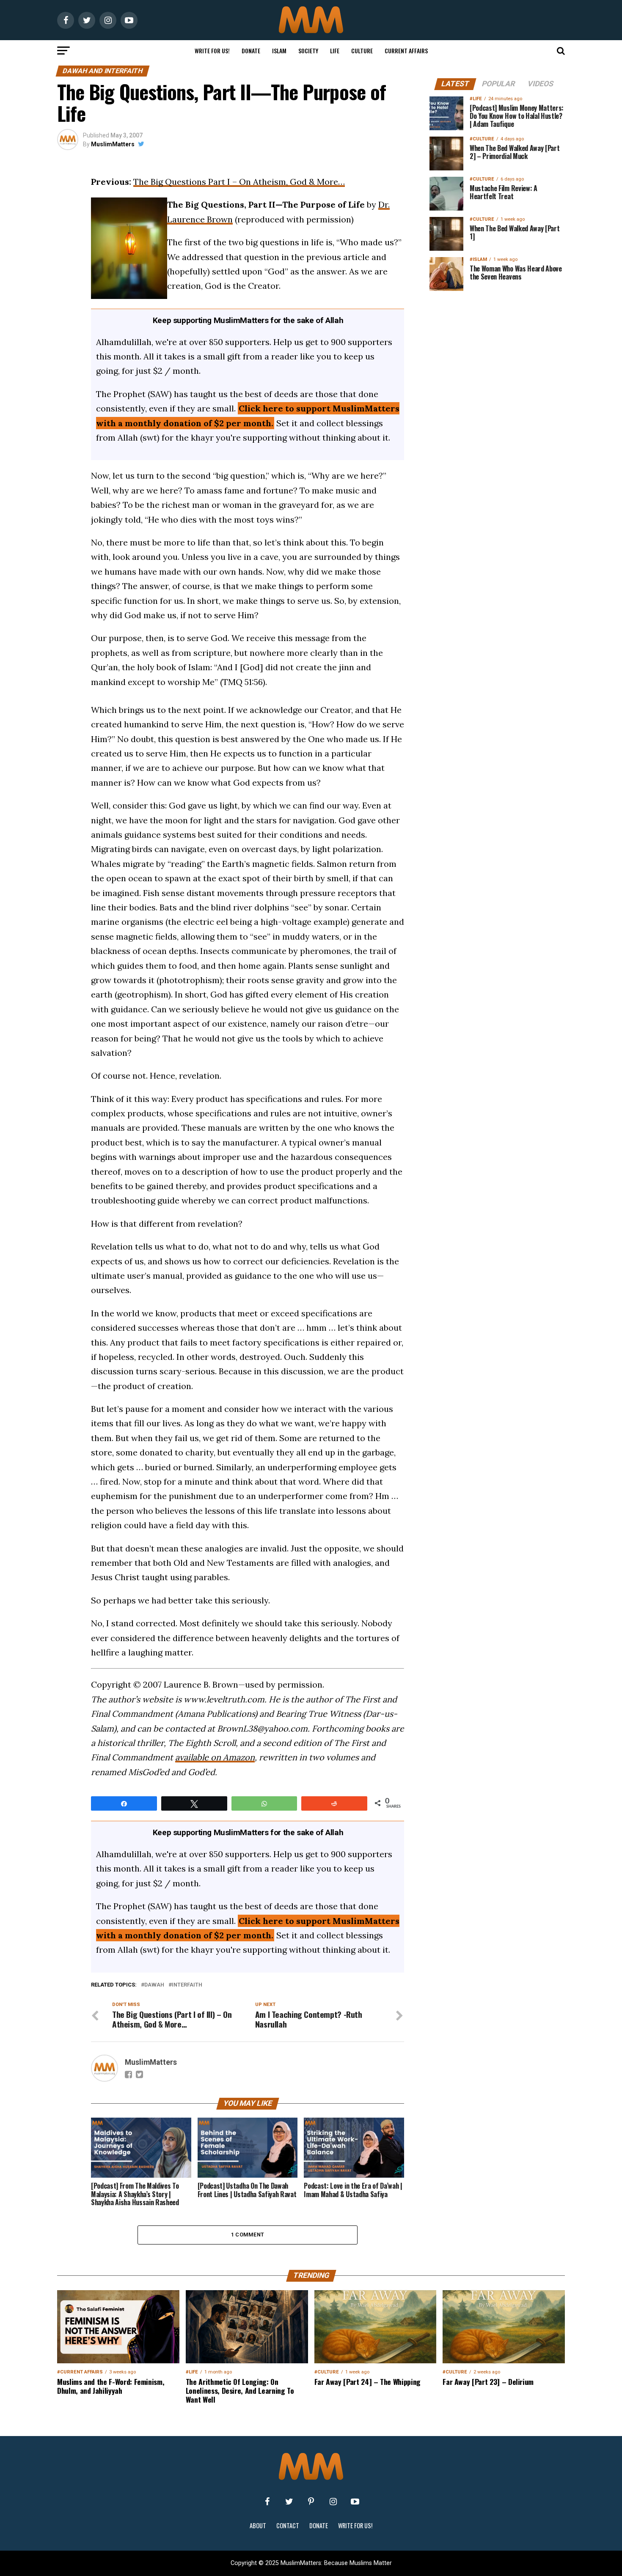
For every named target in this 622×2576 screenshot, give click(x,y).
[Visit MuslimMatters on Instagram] (333, 2502)
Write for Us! (212, 51)
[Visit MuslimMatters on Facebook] (267, 2502)
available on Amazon (215, 1757)
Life (335, 51)
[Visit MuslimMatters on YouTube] (355, 2502)
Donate (251, 51)
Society (308, 51)
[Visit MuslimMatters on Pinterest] (311, 2502)
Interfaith (187, 1985)
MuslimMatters (113, 144)
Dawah (154, 1985)
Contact (288, 2525)
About (258, 2525)
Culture (362, 51)
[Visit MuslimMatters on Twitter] (289, 2502)
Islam (279, 51)
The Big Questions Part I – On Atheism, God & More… (239, 182)
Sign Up (497, 578)
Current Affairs (406, 51)
